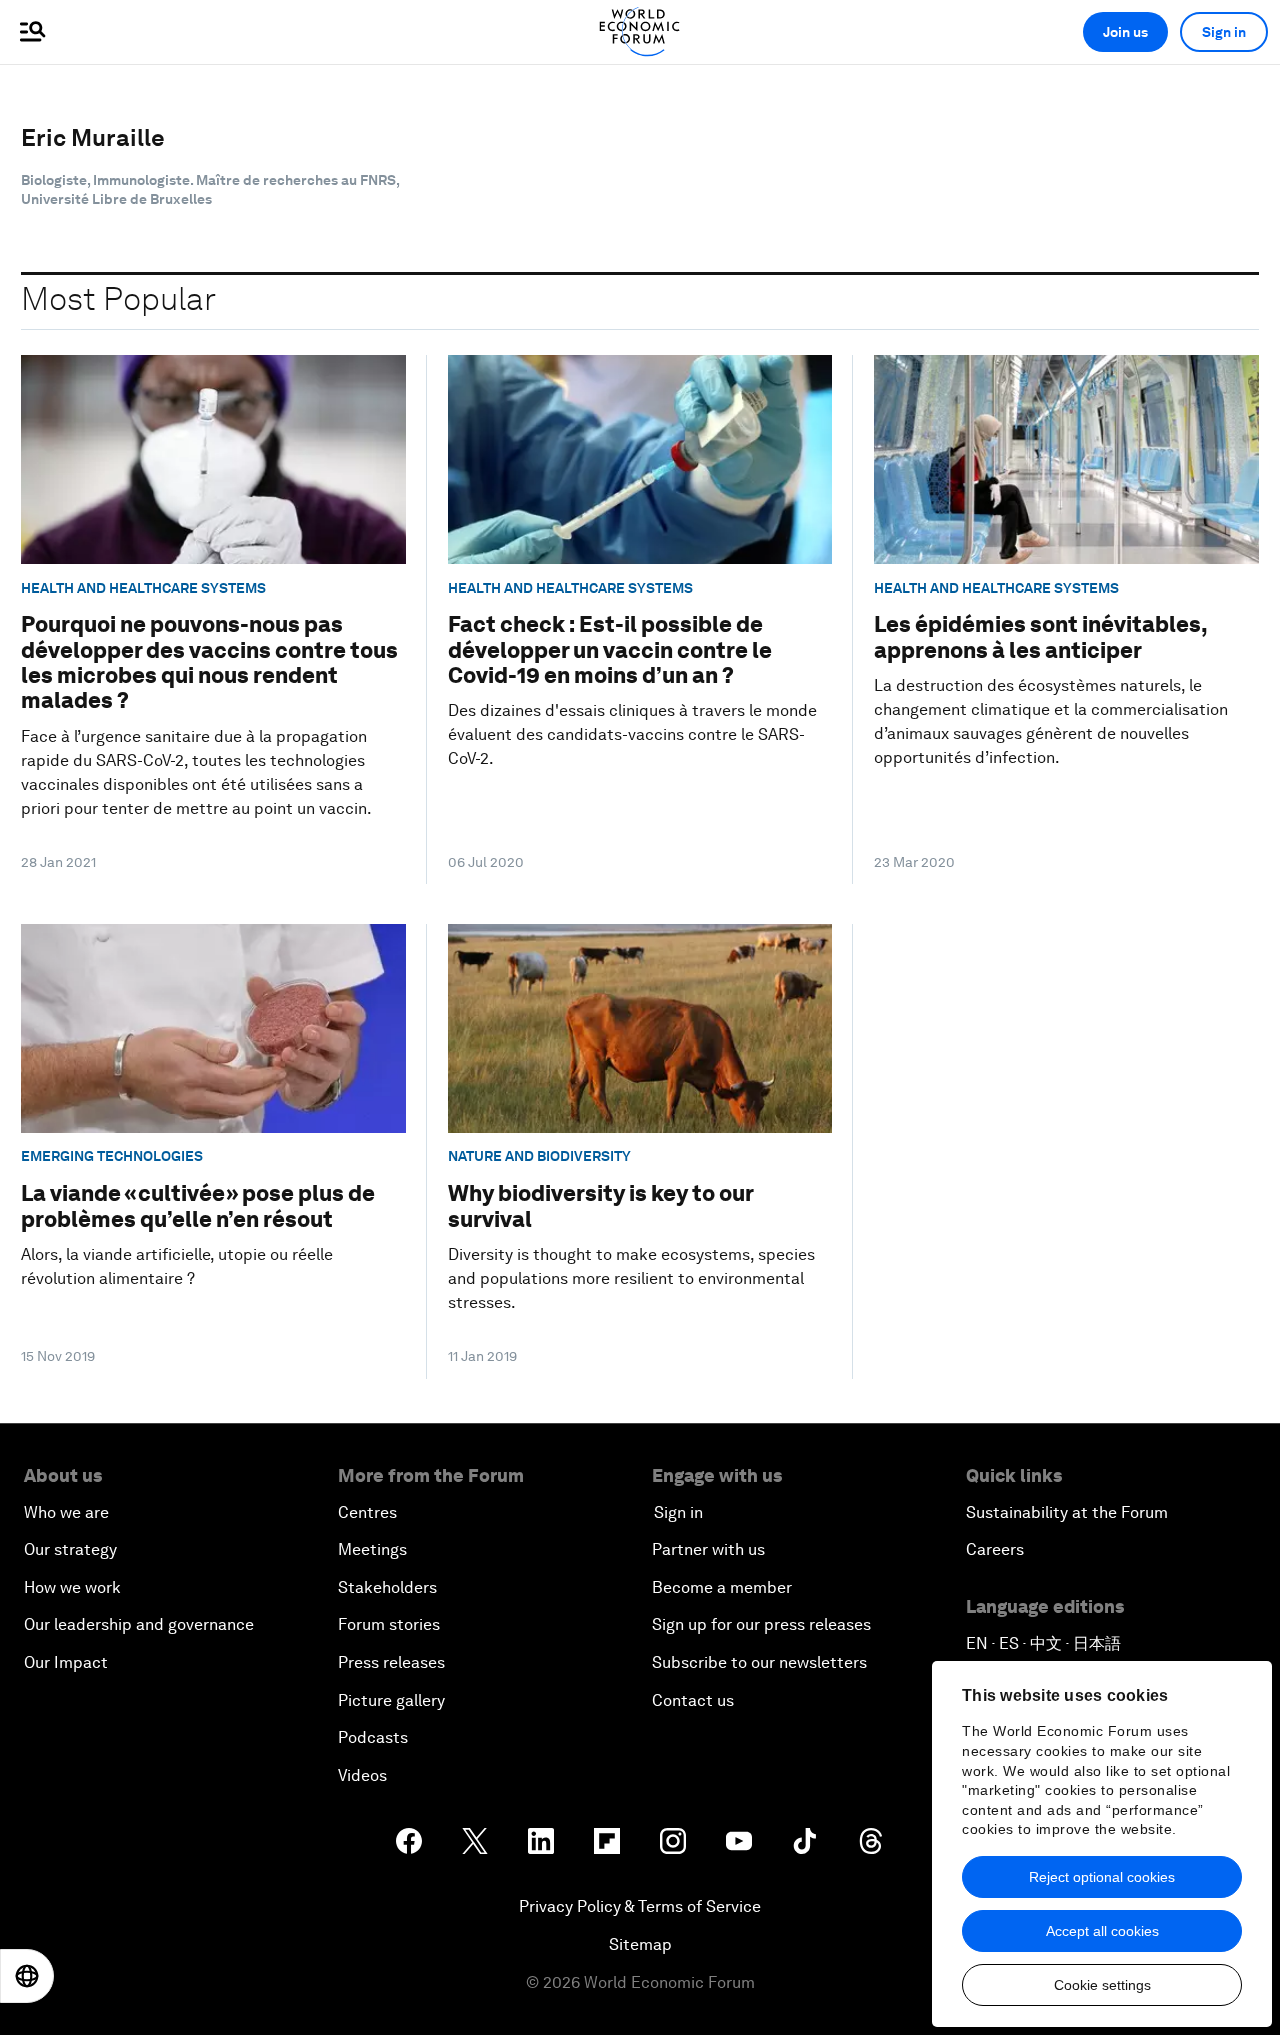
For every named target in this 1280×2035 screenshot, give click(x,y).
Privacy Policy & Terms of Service (640, 1906)
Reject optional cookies (1102, 1877)
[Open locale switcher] (27, 1976)
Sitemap (640, 1944)
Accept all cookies (1102, 1931)
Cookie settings (1102, 1985)
